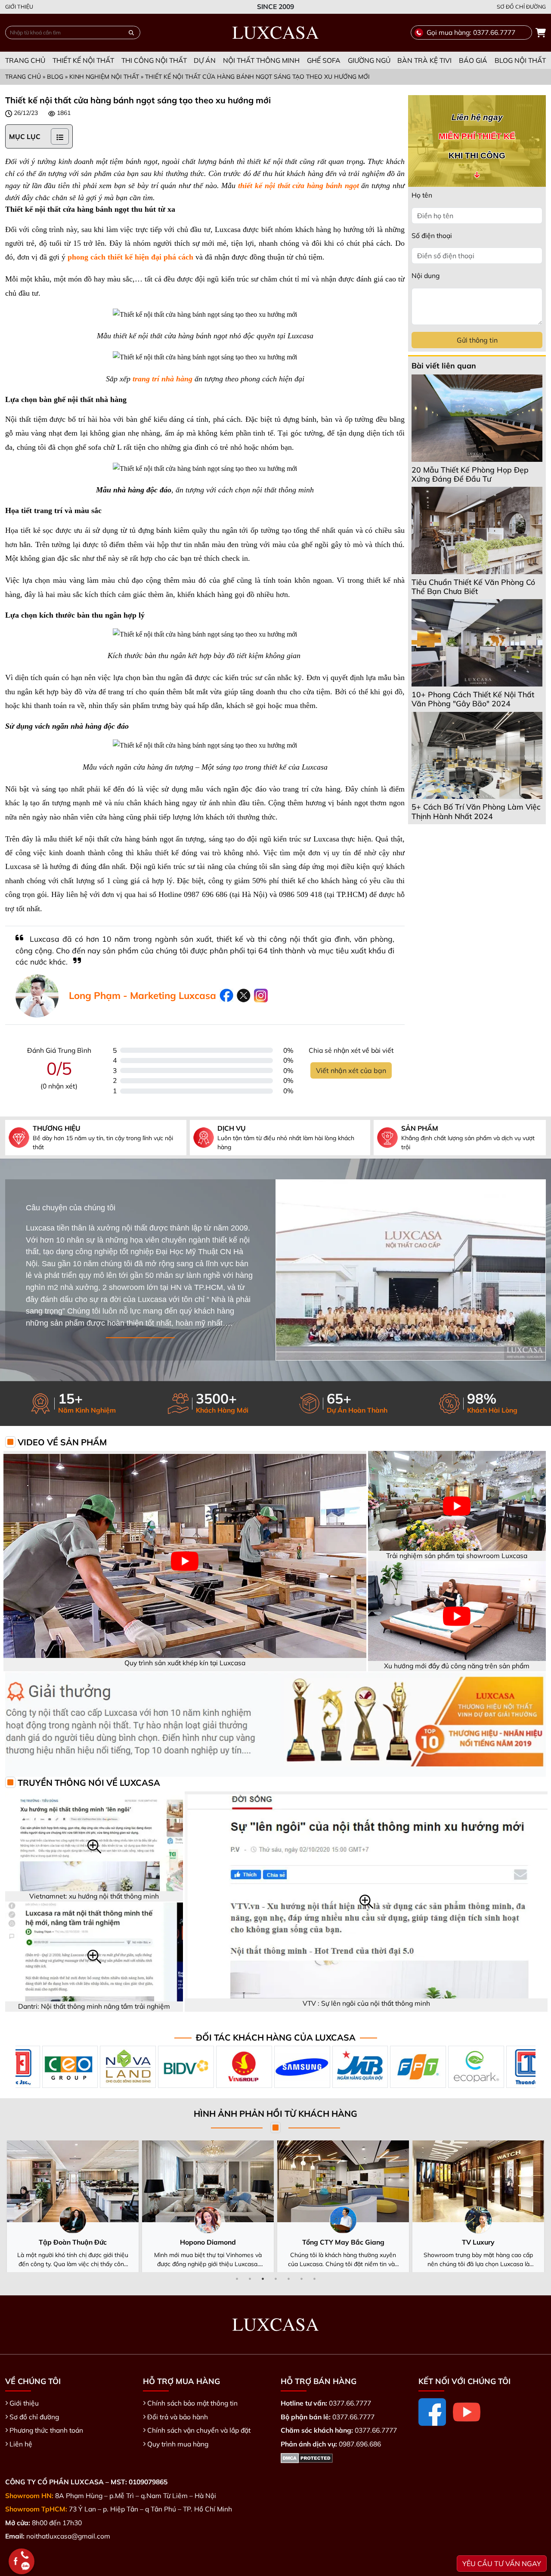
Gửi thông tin (477, 340)
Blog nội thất (520, 60)
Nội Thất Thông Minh (261, 60)
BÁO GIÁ (473, 60)
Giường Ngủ (369, 60)
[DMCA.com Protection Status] (307, 2457)
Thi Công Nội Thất (154, 60)
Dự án (205, 60)
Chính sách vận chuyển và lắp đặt (199, 2430)
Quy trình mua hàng (178, 2444)
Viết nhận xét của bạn (351, 1070)
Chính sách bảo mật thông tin (192, 2403)
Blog (55, 76)
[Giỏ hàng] (541, 33)
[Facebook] (432, 2412)
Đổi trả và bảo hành (178, 2417)
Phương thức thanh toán (46, 2430)
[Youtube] (467, 2412)
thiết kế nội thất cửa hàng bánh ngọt (298, 186)
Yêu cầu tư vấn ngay (502, 2564)
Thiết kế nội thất (83, 60)
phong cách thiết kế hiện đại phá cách (130, 257)
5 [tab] (288, 2279)
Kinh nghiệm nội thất (104, 76)
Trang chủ (25, 60)
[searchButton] (131, 32)
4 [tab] (275, 2279)
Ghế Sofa (324, 60)
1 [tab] (237, 2279)
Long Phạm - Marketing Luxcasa (142, 996)
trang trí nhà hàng (163, 379)
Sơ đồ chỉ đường (521, 6)
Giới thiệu (19, 6)
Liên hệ (21, 2444)
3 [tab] (263, 2279)
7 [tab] (314, 2279)
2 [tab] (250, 2279)
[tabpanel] (187, 2206)
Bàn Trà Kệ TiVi (424, 60)
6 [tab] (301, 2279)
